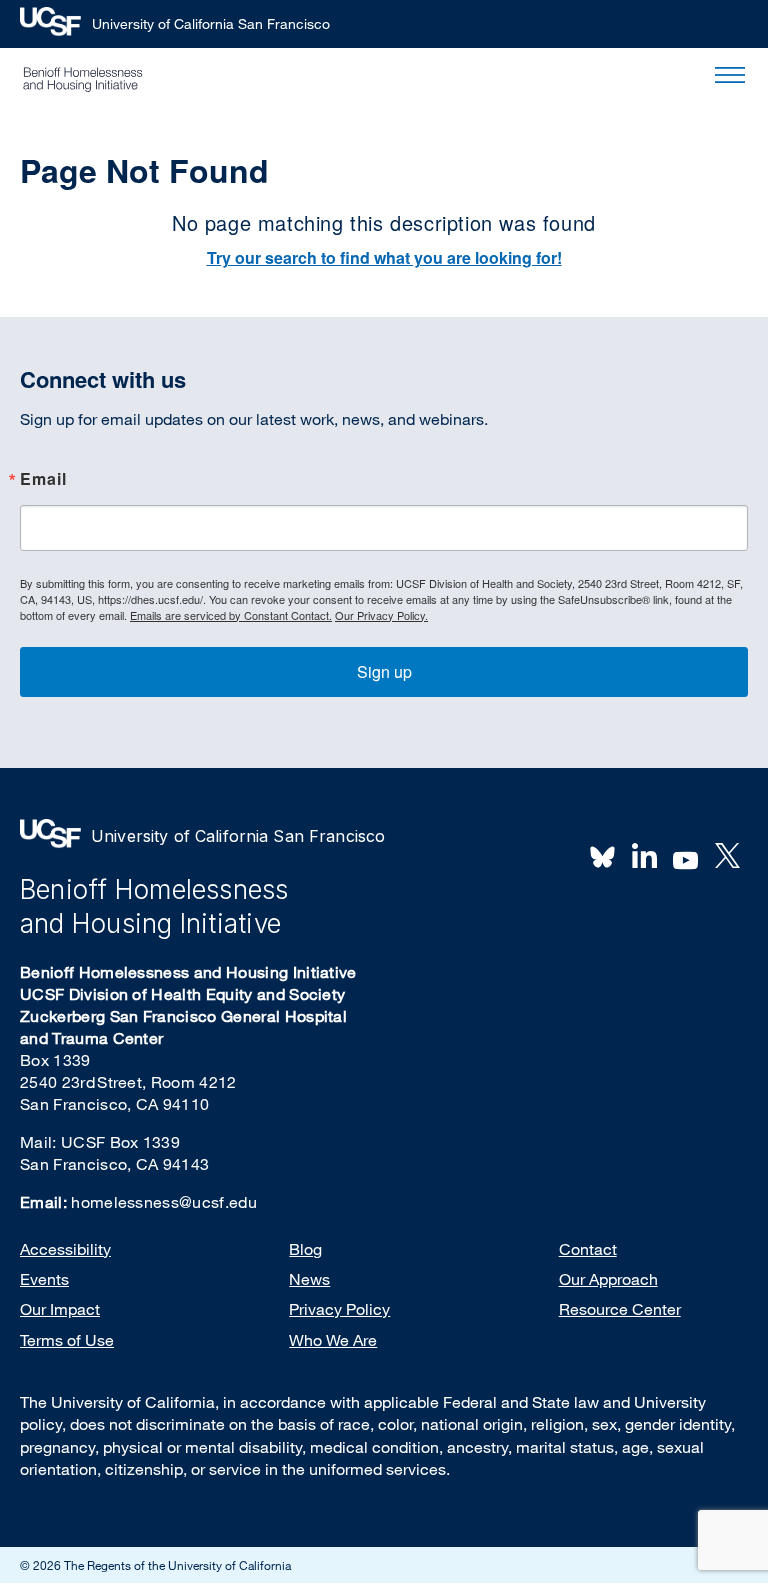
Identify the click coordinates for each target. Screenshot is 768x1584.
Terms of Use (67, 1340)
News (309, 1279)
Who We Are (333, 1340)
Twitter (727, 856)
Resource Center (620, 1309)
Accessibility (65, 1249)
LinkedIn (644, 856)
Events (44, 1279)
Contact (588, 1249)
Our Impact (60, 1309)
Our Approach (608, 1279)
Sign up (384, 671)
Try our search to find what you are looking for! (384, 257)
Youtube (686, 858)
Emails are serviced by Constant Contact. (231, 615)
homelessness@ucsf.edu (164, 1202)
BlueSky (603, 856)
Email (43, 480)
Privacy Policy (339, 1309)
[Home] (83, 79)
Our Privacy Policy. (381, 615)
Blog (305, 1249)
